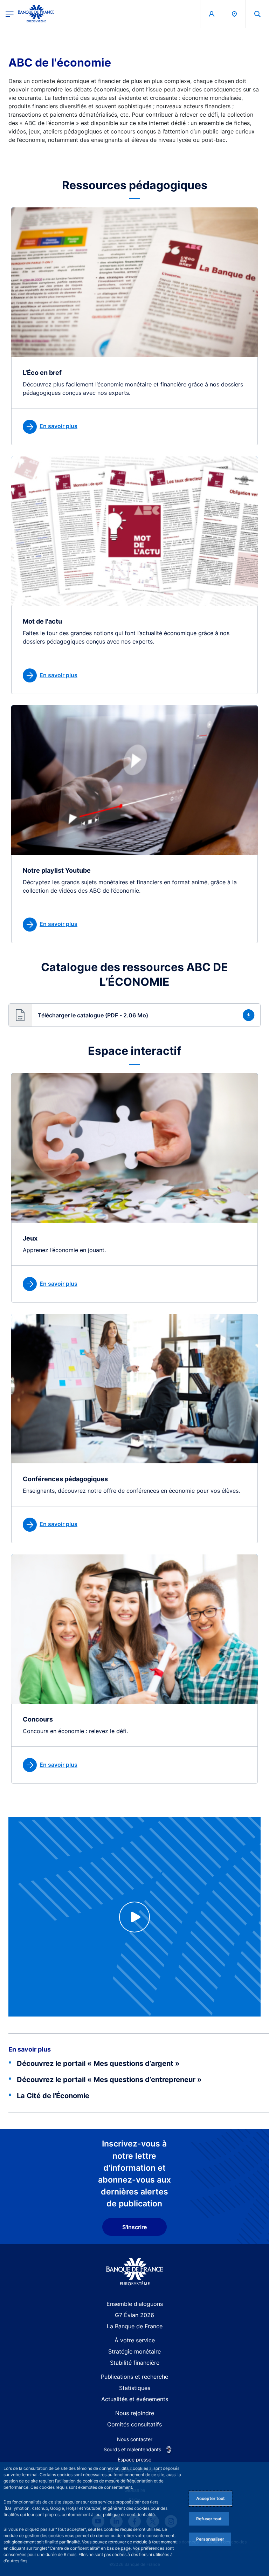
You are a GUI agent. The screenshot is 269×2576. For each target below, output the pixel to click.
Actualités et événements (135, 2399)
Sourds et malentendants (132, 2449)
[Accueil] (135, 2272)
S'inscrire (134, 2227)
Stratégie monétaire (134, 2351)
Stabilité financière (135, 2363)
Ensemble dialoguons (135, 2304)
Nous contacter (135, 2439)
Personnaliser (210, 2539)
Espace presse (134, 2460)
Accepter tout (211, 2498)
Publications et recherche (134, 2377)
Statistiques (135, 2388)
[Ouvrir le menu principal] (10, 14)
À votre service (135, 2340)
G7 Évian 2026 (134, 2315)
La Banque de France (135, 2326)
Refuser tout (209, 2519)
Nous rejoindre (135, 2413)
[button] (257, 14)
